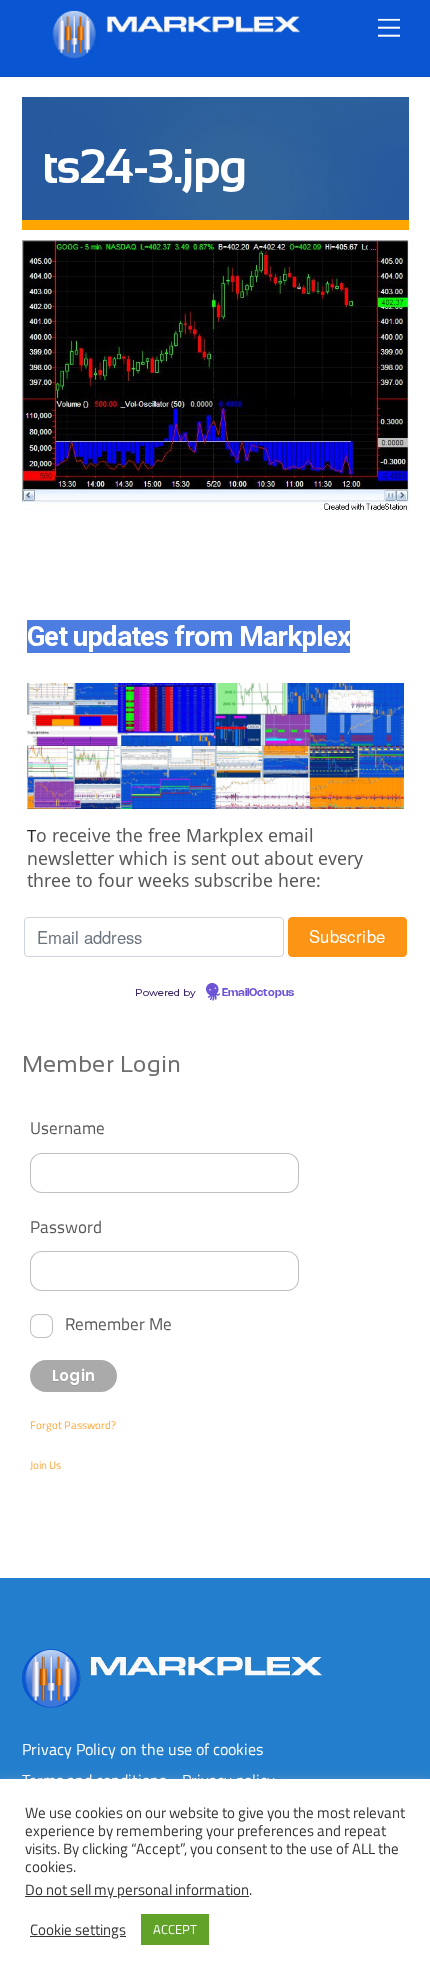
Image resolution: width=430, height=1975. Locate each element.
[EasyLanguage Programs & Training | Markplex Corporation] (175, 50)
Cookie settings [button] (78, 1930)
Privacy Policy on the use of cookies (142, 1749)
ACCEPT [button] (175, 1929)
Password (66, 1226)
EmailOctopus (258, 993)
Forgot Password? (73, 1425)
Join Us (45, 1465)
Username (67, 1127)
